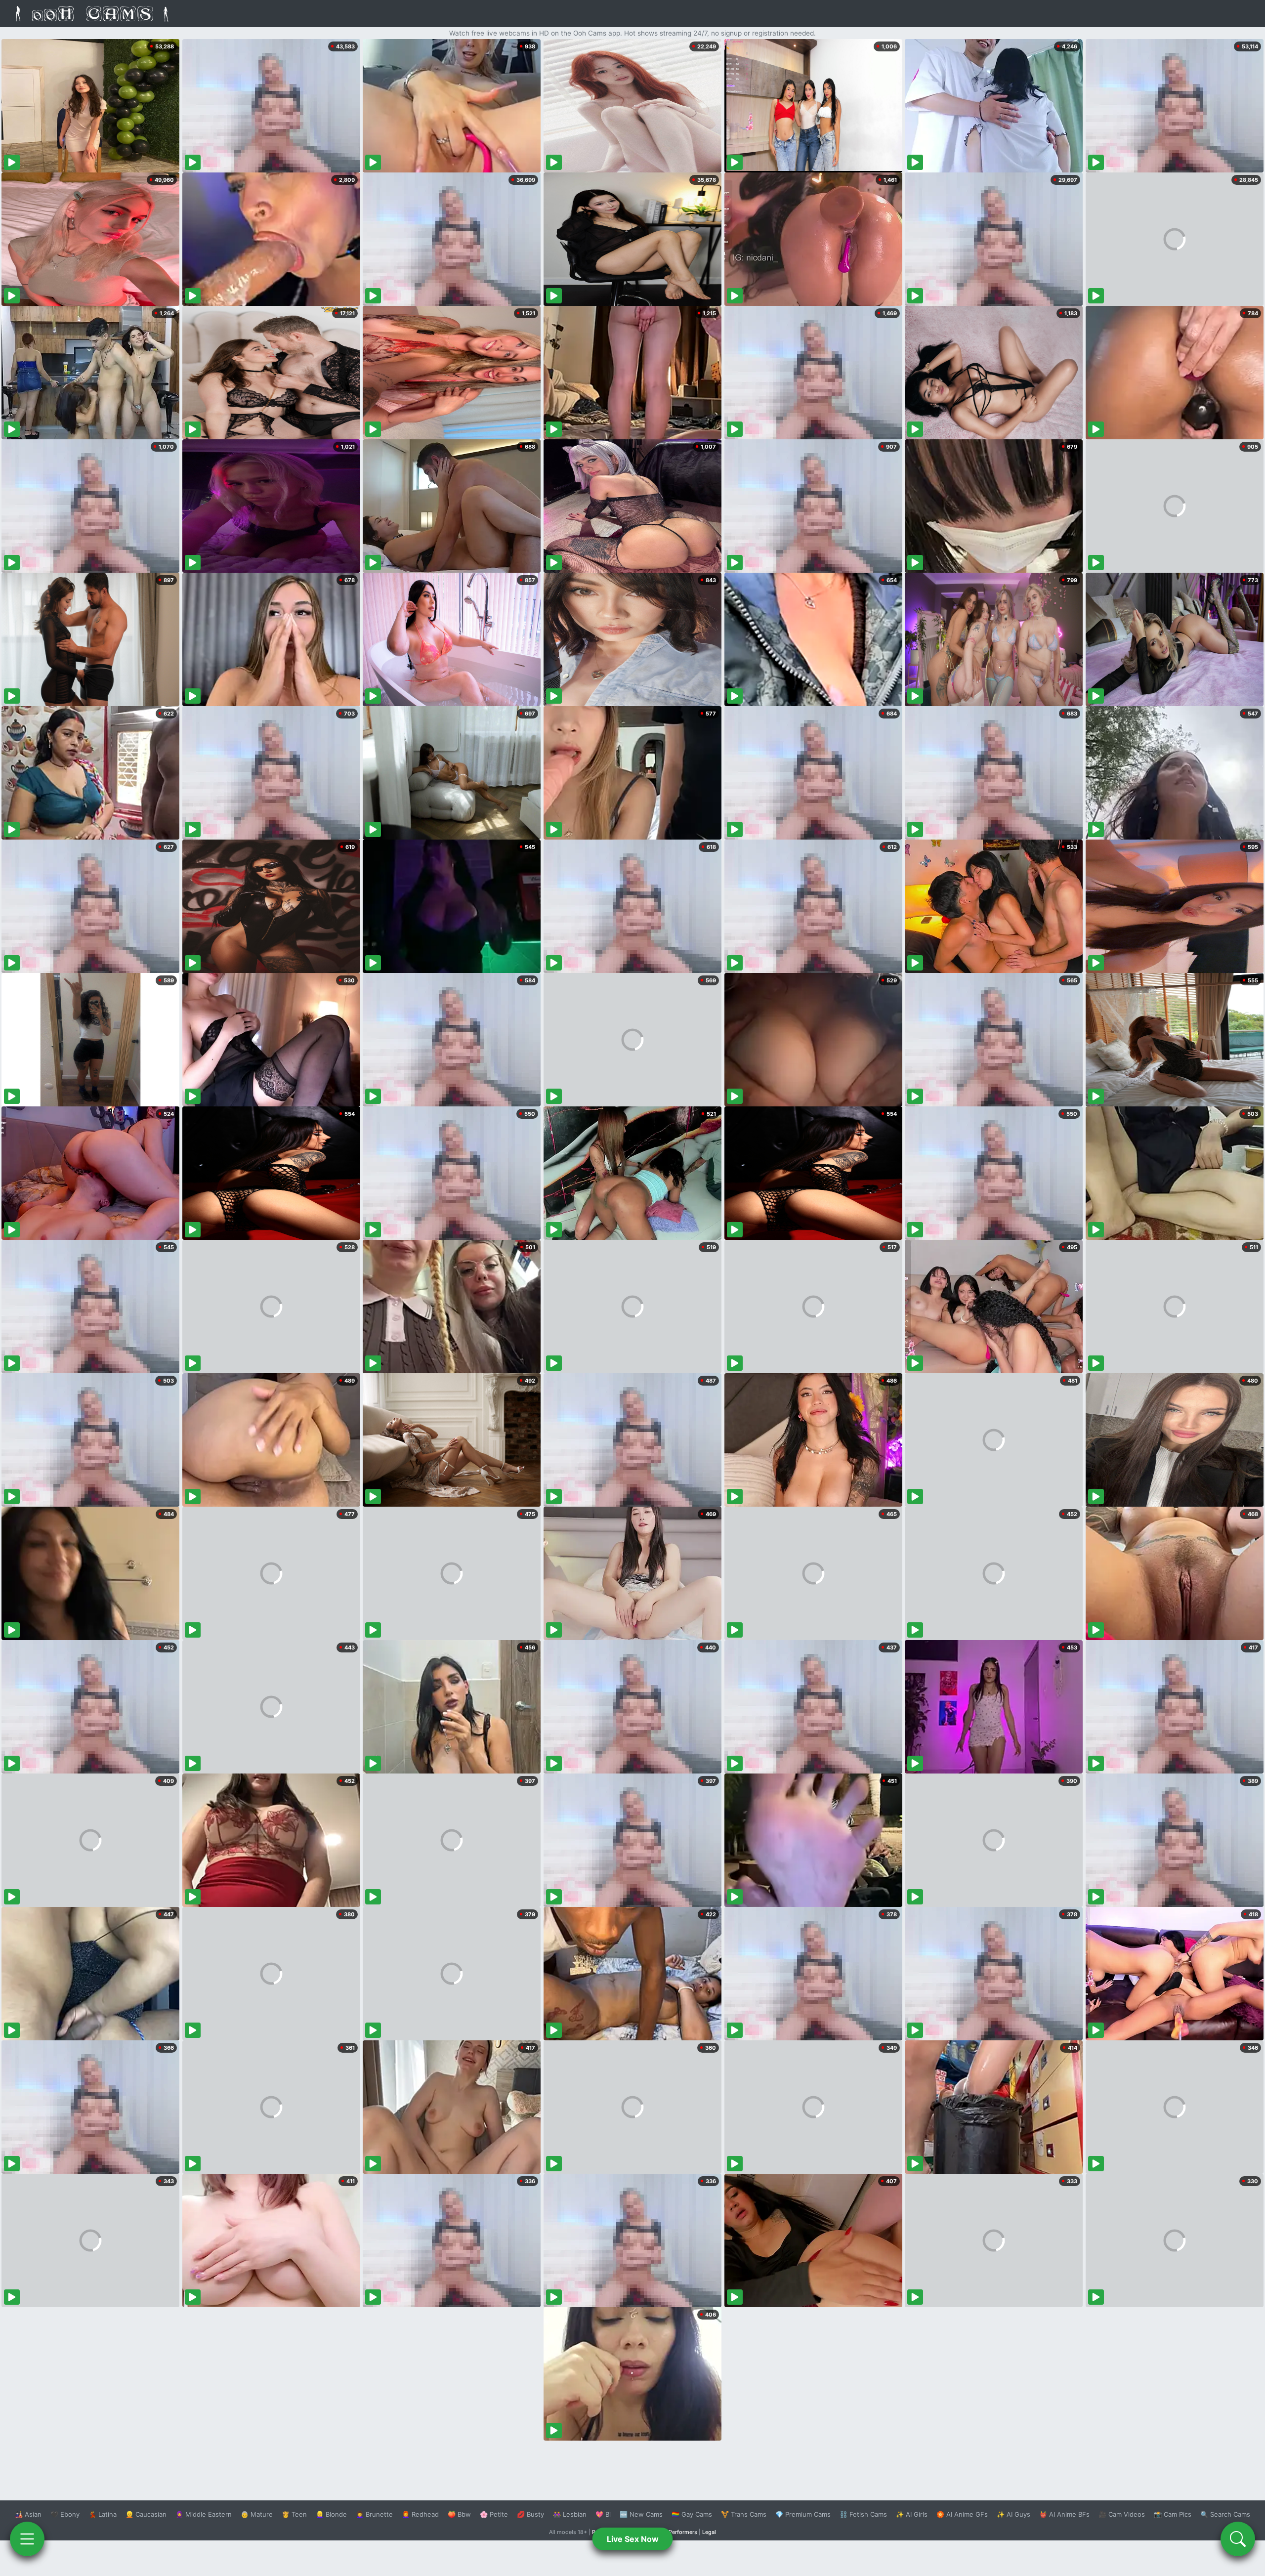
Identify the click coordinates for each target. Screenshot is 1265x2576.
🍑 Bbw (459, 2514)
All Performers (679, 2532)
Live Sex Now (633, 2539)
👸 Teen (294, 2514)
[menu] (27, 2539)
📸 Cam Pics (1173, 2514)
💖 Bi (603, 2514)
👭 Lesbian (570, 2514)
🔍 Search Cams (1225, 2514)
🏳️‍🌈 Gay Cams (692, 2514)
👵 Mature (257, 2514)
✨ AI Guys (1013, 2514)
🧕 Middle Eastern (204, 2514)
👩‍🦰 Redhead (420, 2514)
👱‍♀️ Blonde (331, 2514)
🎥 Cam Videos (1122, 2514)
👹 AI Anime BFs (1064, 2514)
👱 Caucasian (146, 2514)
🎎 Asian (28, 2514)
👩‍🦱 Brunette (374, 2514)
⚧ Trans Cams (744, 2514)
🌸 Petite (494, 2514)
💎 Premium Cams (803, 2514)
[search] (1238, 2539)
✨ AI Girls (912, 2514)
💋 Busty (530, 2514)
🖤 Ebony (65, 2514)
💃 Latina (103, 2514)
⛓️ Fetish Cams (863, 2514)
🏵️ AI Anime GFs (962, 2514)
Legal (709, 2532)
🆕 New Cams (641, 2514)
